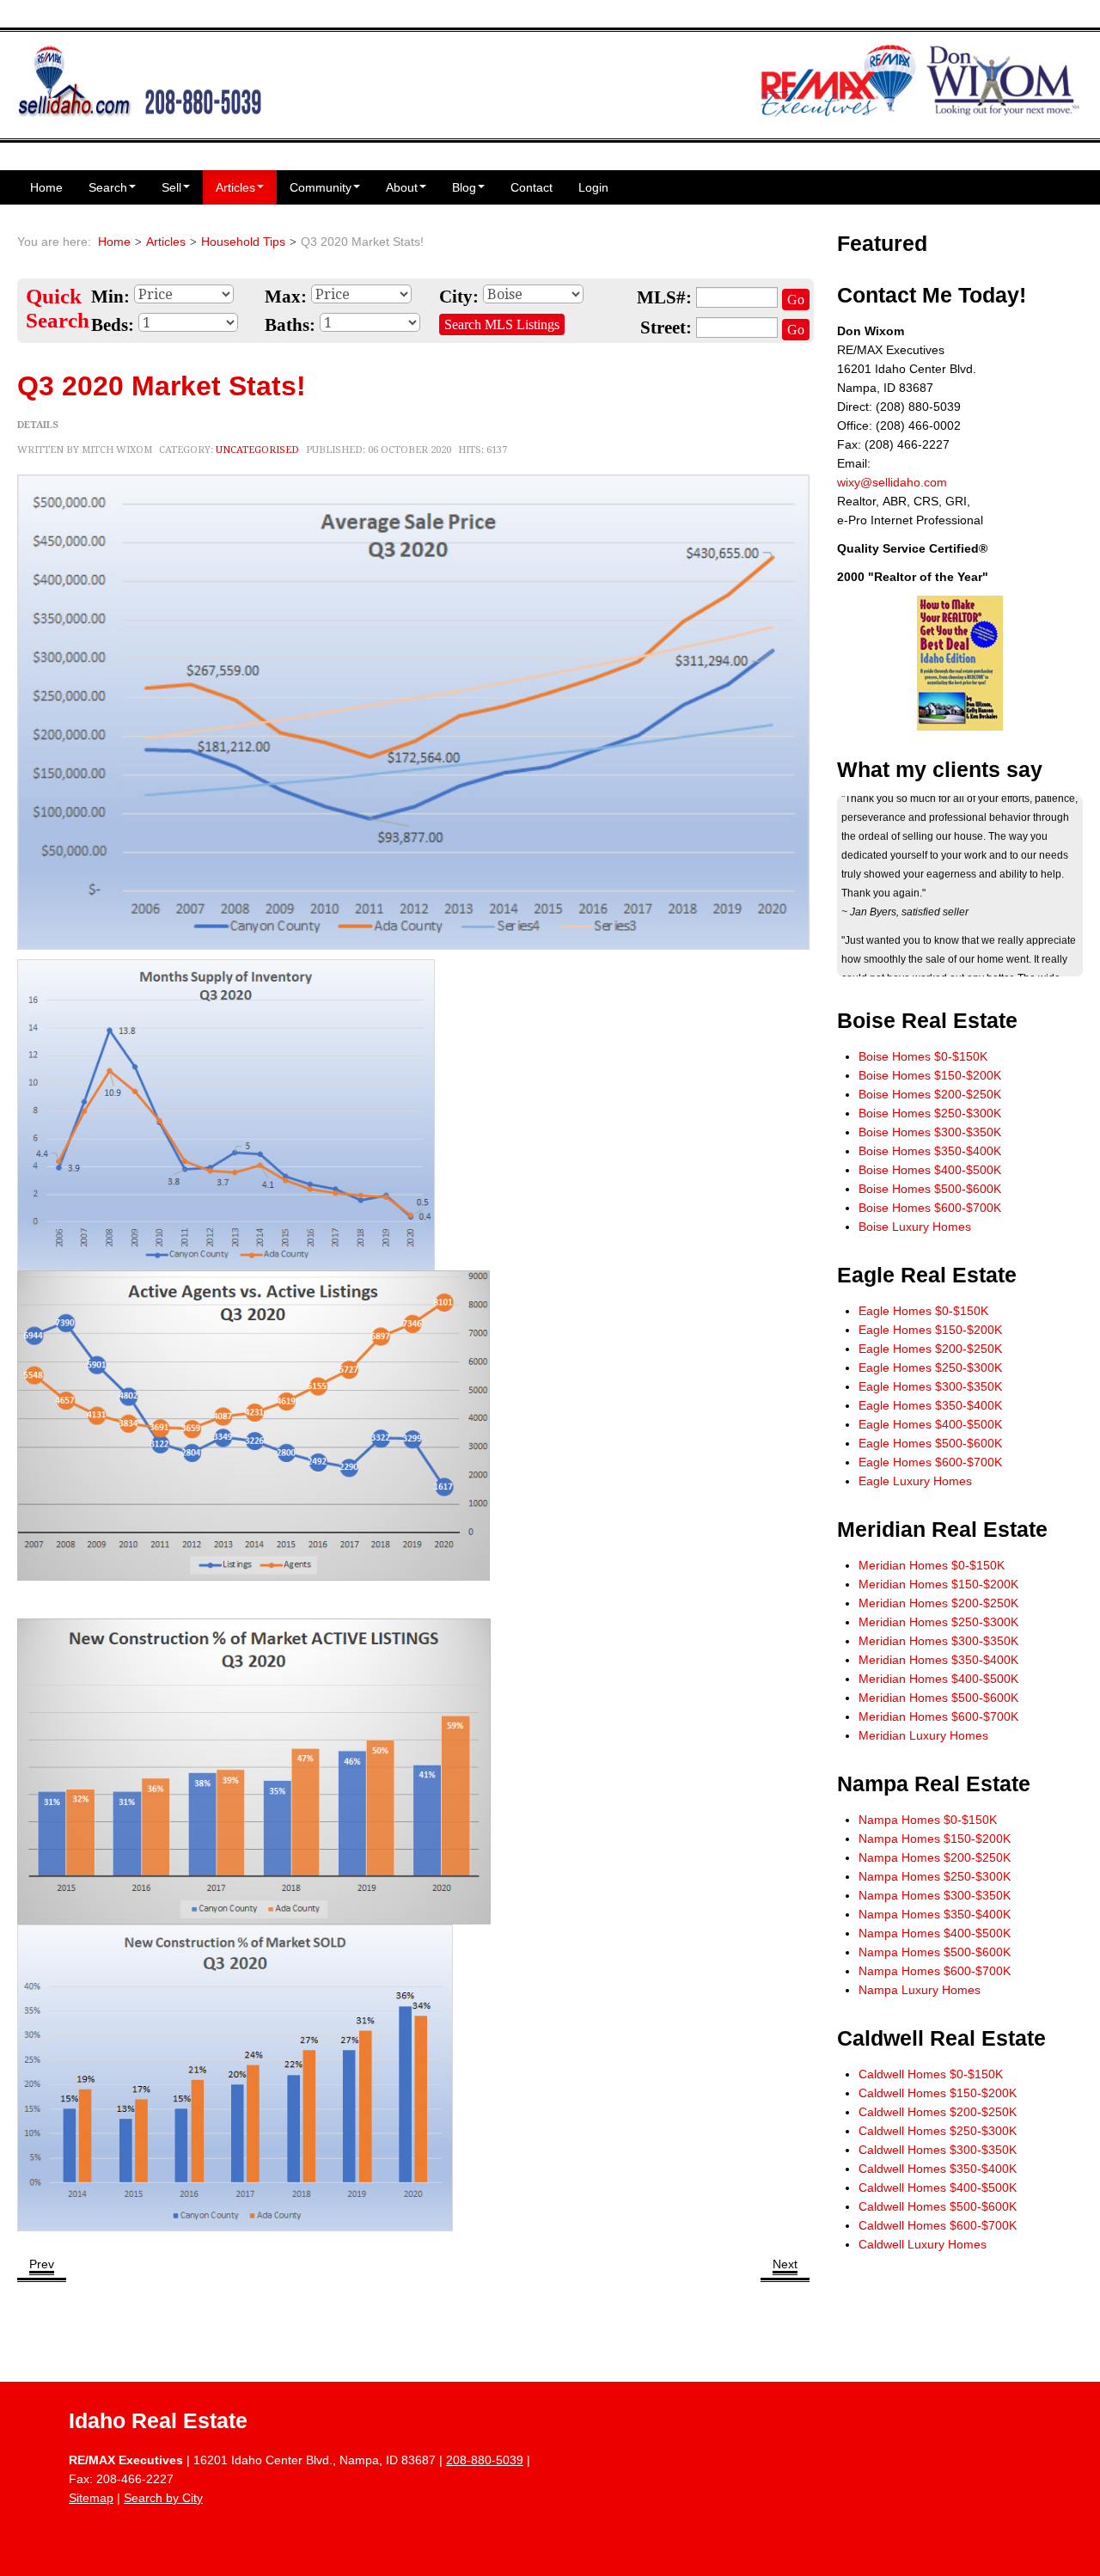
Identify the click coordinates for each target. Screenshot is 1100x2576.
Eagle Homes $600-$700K (930, 1462)
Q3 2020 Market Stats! (162, 386)
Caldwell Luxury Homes (923, 2244)
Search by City (163, 2498)
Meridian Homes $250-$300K (938, 1622)
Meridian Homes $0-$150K (932, 1565)
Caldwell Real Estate (941, 2038)
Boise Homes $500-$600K (930, 1189)
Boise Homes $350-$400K (930, 1151)
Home (46, 187)
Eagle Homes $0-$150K (923, 1311)
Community (321, 187)
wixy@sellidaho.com (892, 482)
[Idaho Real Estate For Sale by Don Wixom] (140, 79)
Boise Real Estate (927, 1021)
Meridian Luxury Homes (923, 1735)
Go (796, 300)
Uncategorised (257, 450)
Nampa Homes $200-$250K (935, 1857)
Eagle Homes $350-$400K (930, 1405)
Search (108, 187)
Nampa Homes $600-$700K (935, 1971)
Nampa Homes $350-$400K (935, 1914)
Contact (532, 187)
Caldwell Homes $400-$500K (938, 2187)
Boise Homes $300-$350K (930, 1132)
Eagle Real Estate (927, 1275)
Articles (235, 187)
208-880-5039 (485, 2460)
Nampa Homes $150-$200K (935, 1839)
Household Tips (243, 242)
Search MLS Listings (502, 324)
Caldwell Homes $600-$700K (938, 2225)
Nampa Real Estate (934, 1784)
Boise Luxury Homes (915, 1227)
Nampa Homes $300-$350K (935, 1895)
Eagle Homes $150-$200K (930, 1330)
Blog (464, 187)
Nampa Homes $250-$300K (935, 1876)
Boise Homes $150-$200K (930, 1075)
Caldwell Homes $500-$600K (938, 2206)
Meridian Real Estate (942, 1530)
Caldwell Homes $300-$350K (938, 2150)
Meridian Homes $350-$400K (938, 1660)
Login (593, 187)
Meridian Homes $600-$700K (938, 1716)
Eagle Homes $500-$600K (930, 1443)
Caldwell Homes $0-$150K (931, 2074)
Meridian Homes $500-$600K (938, 1698)
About (402, 187)
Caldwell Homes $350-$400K (938, 2169)
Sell (171, 187)
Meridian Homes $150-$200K (938, 1584)
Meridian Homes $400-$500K (938, 1679)
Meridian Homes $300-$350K (938, 1641)
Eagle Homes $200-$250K (930, 1349)
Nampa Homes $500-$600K (935, 1952)
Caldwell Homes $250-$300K (938, 2131)
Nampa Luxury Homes (920, 1990)
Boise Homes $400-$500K (930, 1170)
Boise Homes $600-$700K (930, 1208)
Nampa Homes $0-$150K (928, 1820)
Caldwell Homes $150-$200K (938, 2093)
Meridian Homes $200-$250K (938, 1603)
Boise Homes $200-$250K (930, 1094)
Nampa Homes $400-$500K (935, 1933)
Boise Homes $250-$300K (930, 1113)
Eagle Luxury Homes (915, 1481)
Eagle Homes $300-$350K (930, 1386)
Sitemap (91, 2498)
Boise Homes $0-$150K (923, 1056)
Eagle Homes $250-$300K (930, 1368)
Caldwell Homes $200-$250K (938, 2112)
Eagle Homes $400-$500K (930, 1424)
